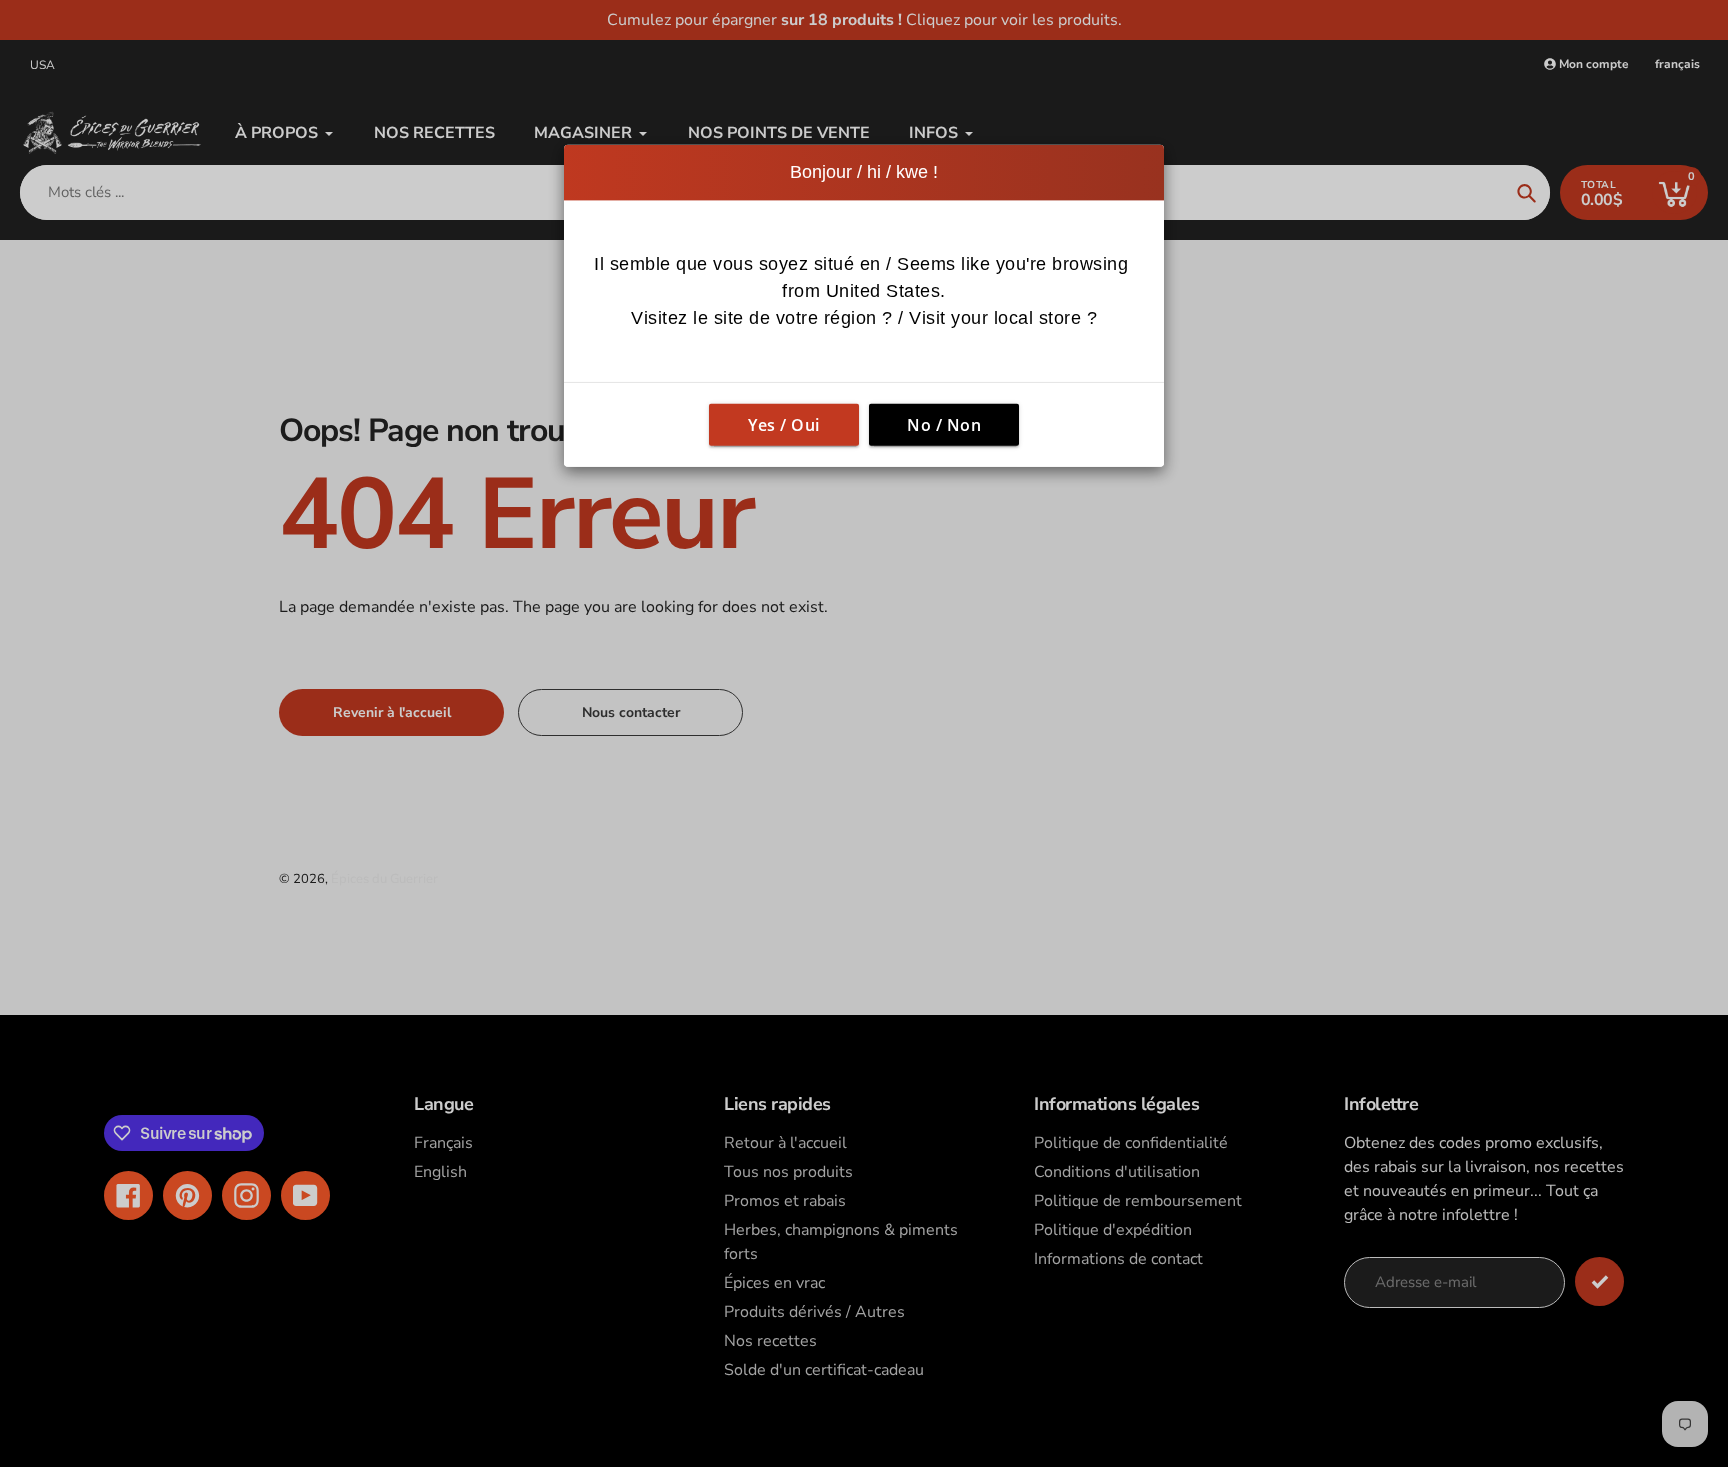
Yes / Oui (784, 425)
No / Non (944, 425)
